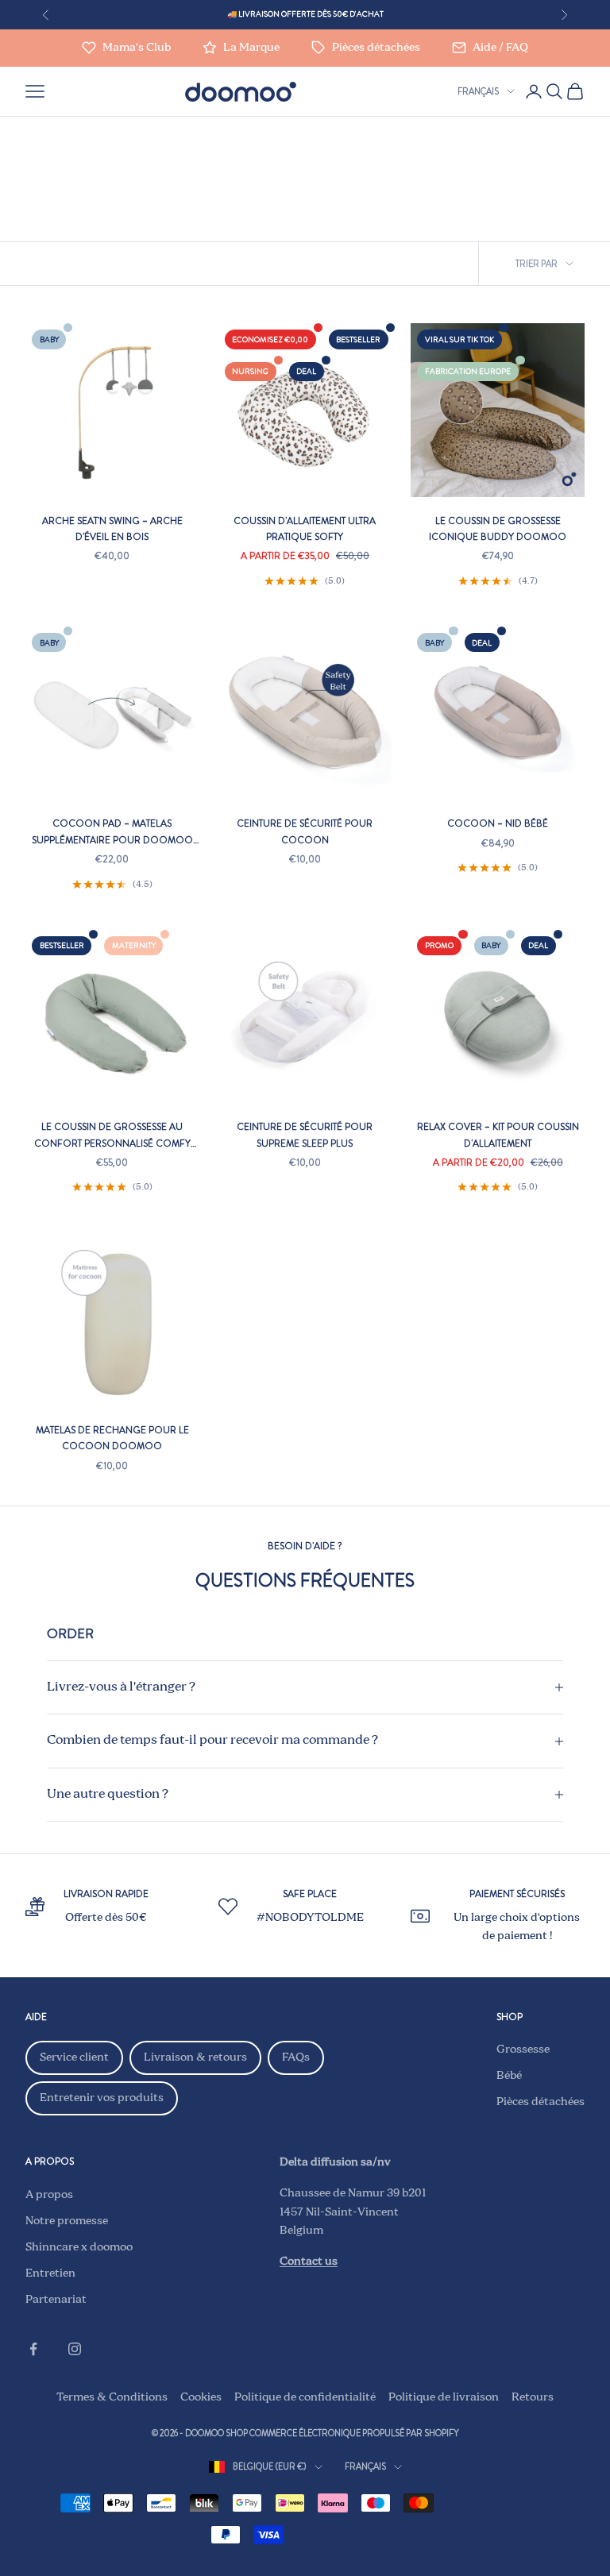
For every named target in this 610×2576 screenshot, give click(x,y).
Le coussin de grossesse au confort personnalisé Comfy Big (112, 1136)
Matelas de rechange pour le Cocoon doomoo (112, 1438)
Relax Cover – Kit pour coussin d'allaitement (498, 1135)
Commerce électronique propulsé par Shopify (354, 2433)
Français (478, 91)
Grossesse (523, 2050)
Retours (533, 2397)
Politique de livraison (444, 2397)
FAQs (296, 2057)
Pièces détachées (541, 2102)
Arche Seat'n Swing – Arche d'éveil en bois (112, 529)
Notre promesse (67, 2221)
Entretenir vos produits (102, 2098)
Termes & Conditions (112, 2397)
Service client (74, 2057)
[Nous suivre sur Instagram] (75, 2349)
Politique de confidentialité (305, 2397)
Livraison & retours (195, 2057)
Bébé (509, 2076)
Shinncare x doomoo (79, 2247)
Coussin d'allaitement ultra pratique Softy (305, 529)
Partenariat (56, 2300)
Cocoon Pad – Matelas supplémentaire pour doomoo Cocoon (112, 832)
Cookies (201, 2397)
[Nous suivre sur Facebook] (33, 2349)
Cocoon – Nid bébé (498, 823)
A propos (49, 2195)
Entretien (50, 2273)
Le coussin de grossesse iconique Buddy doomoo (498, 529)
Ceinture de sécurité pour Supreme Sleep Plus (305, 1135)
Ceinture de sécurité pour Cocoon (305, 831)
